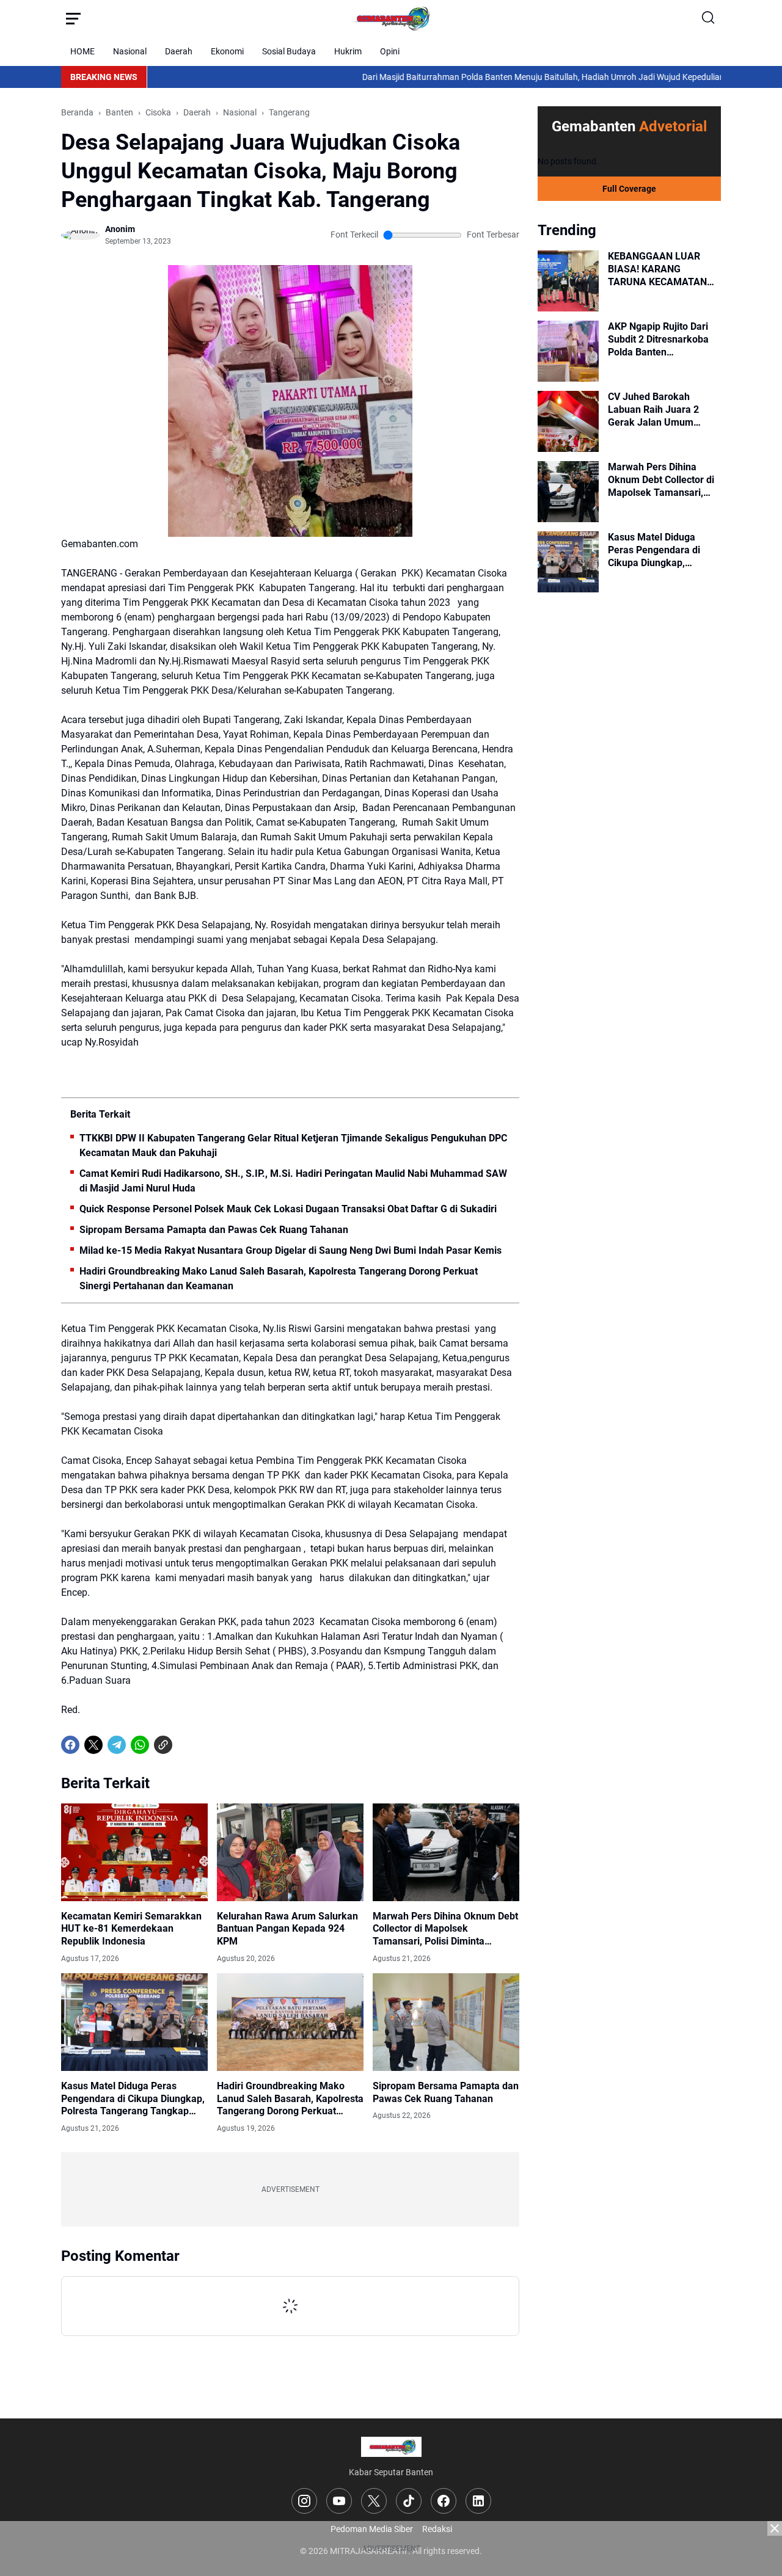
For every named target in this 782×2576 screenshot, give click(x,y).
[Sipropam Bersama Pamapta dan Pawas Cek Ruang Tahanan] (446, 2022)
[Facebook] (70, 1745)
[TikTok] (409, 2501)
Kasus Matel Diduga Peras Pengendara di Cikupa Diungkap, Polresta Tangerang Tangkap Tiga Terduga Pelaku (133, 2099)
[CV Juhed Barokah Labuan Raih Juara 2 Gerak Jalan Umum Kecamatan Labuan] (568, 421)
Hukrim (348, 51)
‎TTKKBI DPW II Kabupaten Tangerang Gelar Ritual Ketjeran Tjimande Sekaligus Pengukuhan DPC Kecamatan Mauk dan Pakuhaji (293, 1145)
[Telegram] (117, 1745)
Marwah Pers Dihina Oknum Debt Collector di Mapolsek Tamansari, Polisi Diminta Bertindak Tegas (445, 1929)
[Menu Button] (73, 18)
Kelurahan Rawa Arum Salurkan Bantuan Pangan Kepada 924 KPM (287, 1929)
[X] (93, 1745)
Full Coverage (629, 189)
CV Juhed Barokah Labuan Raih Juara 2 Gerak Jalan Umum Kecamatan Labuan (653, 410)
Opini (390, 51)
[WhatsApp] (140, 1745)
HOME (82, 51)
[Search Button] (709, 18)
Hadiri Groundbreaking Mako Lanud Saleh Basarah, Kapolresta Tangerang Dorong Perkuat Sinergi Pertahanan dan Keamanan (279, 1279)
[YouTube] (339, 2501)
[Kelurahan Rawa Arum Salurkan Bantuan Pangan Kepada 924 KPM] (290, 1852)
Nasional (130, 51)
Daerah (179, 51)
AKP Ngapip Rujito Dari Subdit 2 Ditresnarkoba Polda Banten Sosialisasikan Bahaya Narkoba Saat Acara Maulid (658, 340)
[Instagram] (304, 2501)
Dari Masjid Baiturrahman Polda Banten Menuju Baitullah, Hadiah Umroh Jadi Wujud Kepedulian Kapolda (482, 77)
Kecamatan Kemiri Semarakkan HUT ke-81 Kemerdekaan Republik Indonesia (131, 1929)
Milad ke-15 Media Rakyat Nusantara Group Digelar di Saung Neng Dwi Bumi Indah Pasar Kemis (291, 1250)
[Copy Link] (163, 1745)
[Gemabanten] (391, 18)
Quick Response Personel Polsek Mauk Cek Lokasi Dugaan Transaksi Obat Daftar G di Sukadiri (288, 1209)
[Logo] (391, 2447)
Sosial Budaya (289, 51)
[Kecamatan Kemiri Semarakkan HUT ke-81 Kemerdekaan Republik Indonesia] (134, 1852)
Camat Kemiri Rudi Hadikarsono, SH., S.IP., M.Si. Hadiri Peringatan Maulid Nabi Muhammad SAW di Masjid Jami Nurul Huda (293, 1181)
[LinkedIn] (478, 2501)
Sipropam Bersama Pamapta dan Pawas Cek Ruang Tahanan (214, 1230)
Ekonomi (227, 51)
